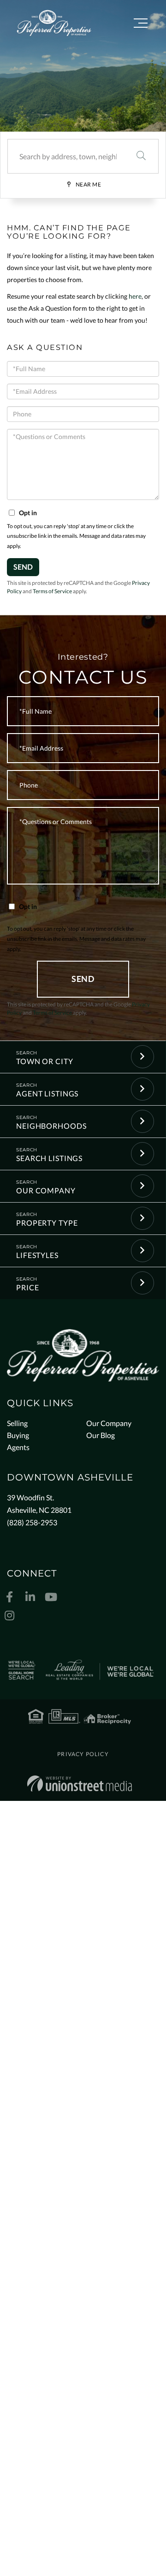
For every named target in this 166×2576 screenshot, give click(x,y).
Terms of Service (52, 591)
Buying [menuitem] (18, 1435)
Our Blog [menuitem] (101, 1435)
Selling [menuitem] (17, 1423)
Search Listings (49, 1158)
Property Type (47, 1223)
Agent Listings (47, 1093)
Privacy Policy (83, 1754)
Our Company (46, 1190)
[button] (141, 156)
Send (23, 567)
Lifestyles (37, 1255)
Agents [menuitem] (18, 1447)
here (135, 296)
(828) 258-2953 (32, 1522)
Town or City (45, 1061)
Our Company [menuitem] (109, 1423)
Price (27, 1287)
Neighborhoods (51, 1126)
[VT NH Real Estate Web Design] (80, 1784)
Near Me (89, 184)
